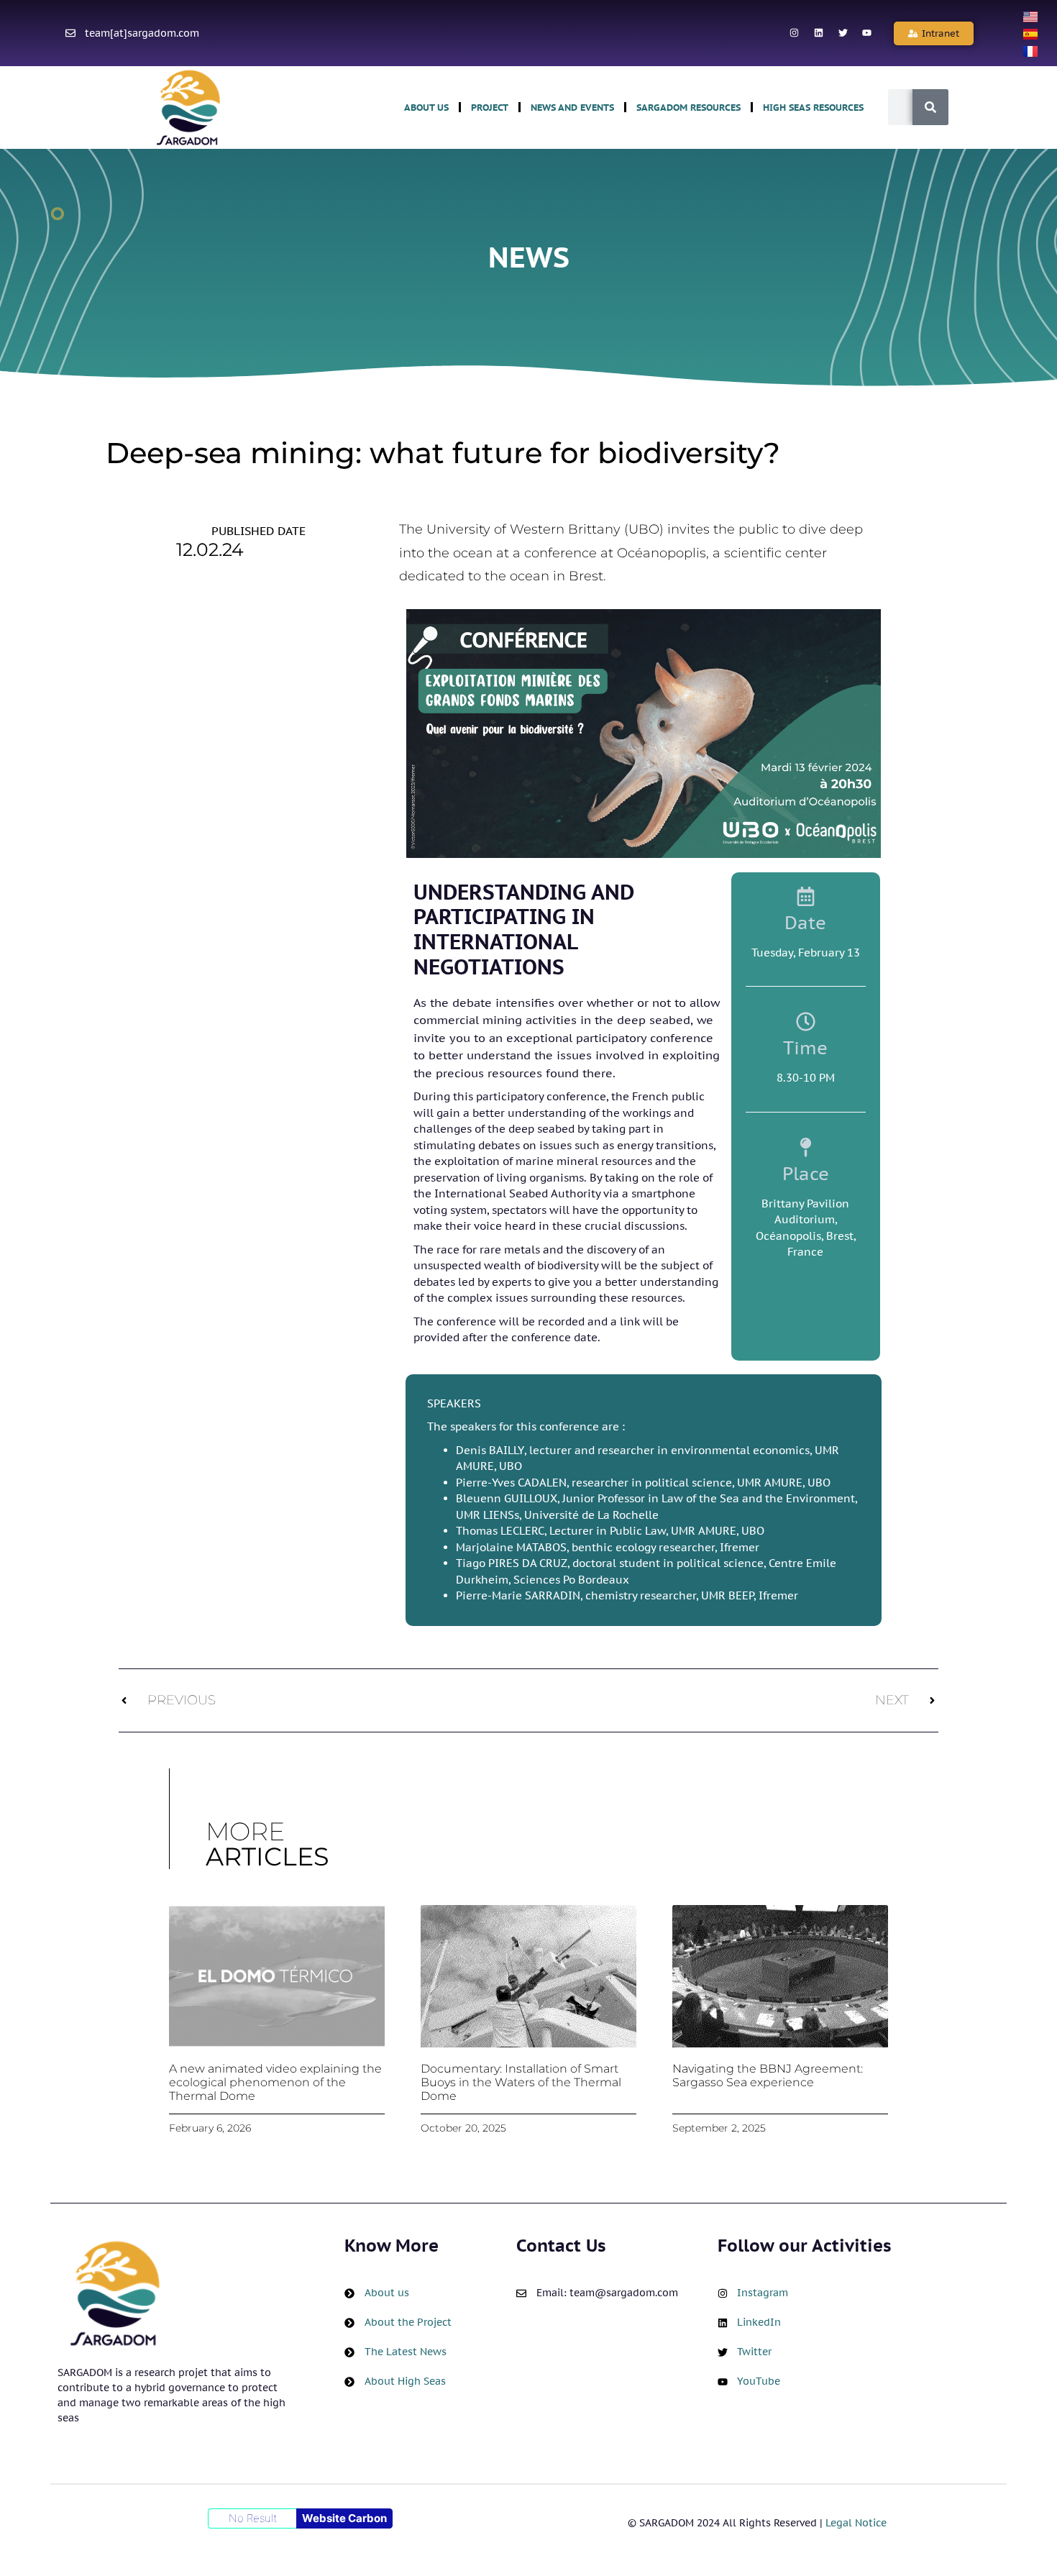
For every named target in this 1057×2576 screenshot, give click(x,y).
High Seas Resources (813, 108)
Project (490, 108)
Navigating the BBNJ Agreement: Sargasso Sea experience (768, 2075)
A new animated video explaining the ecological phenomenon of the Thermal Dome (275, 2082)
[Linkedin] (818, 33)
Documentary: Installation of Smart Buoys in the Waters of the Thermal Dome (521, 2082)
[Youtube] (867, 33)
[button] (934, 33)
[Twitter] (843, 33)
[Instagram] (795, 33)
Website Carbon (344, 2518)
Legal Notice (856, 2523)
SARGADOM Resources (688, 108)
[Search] (930, 107)
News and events (572, 108)
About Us (426, 108)
